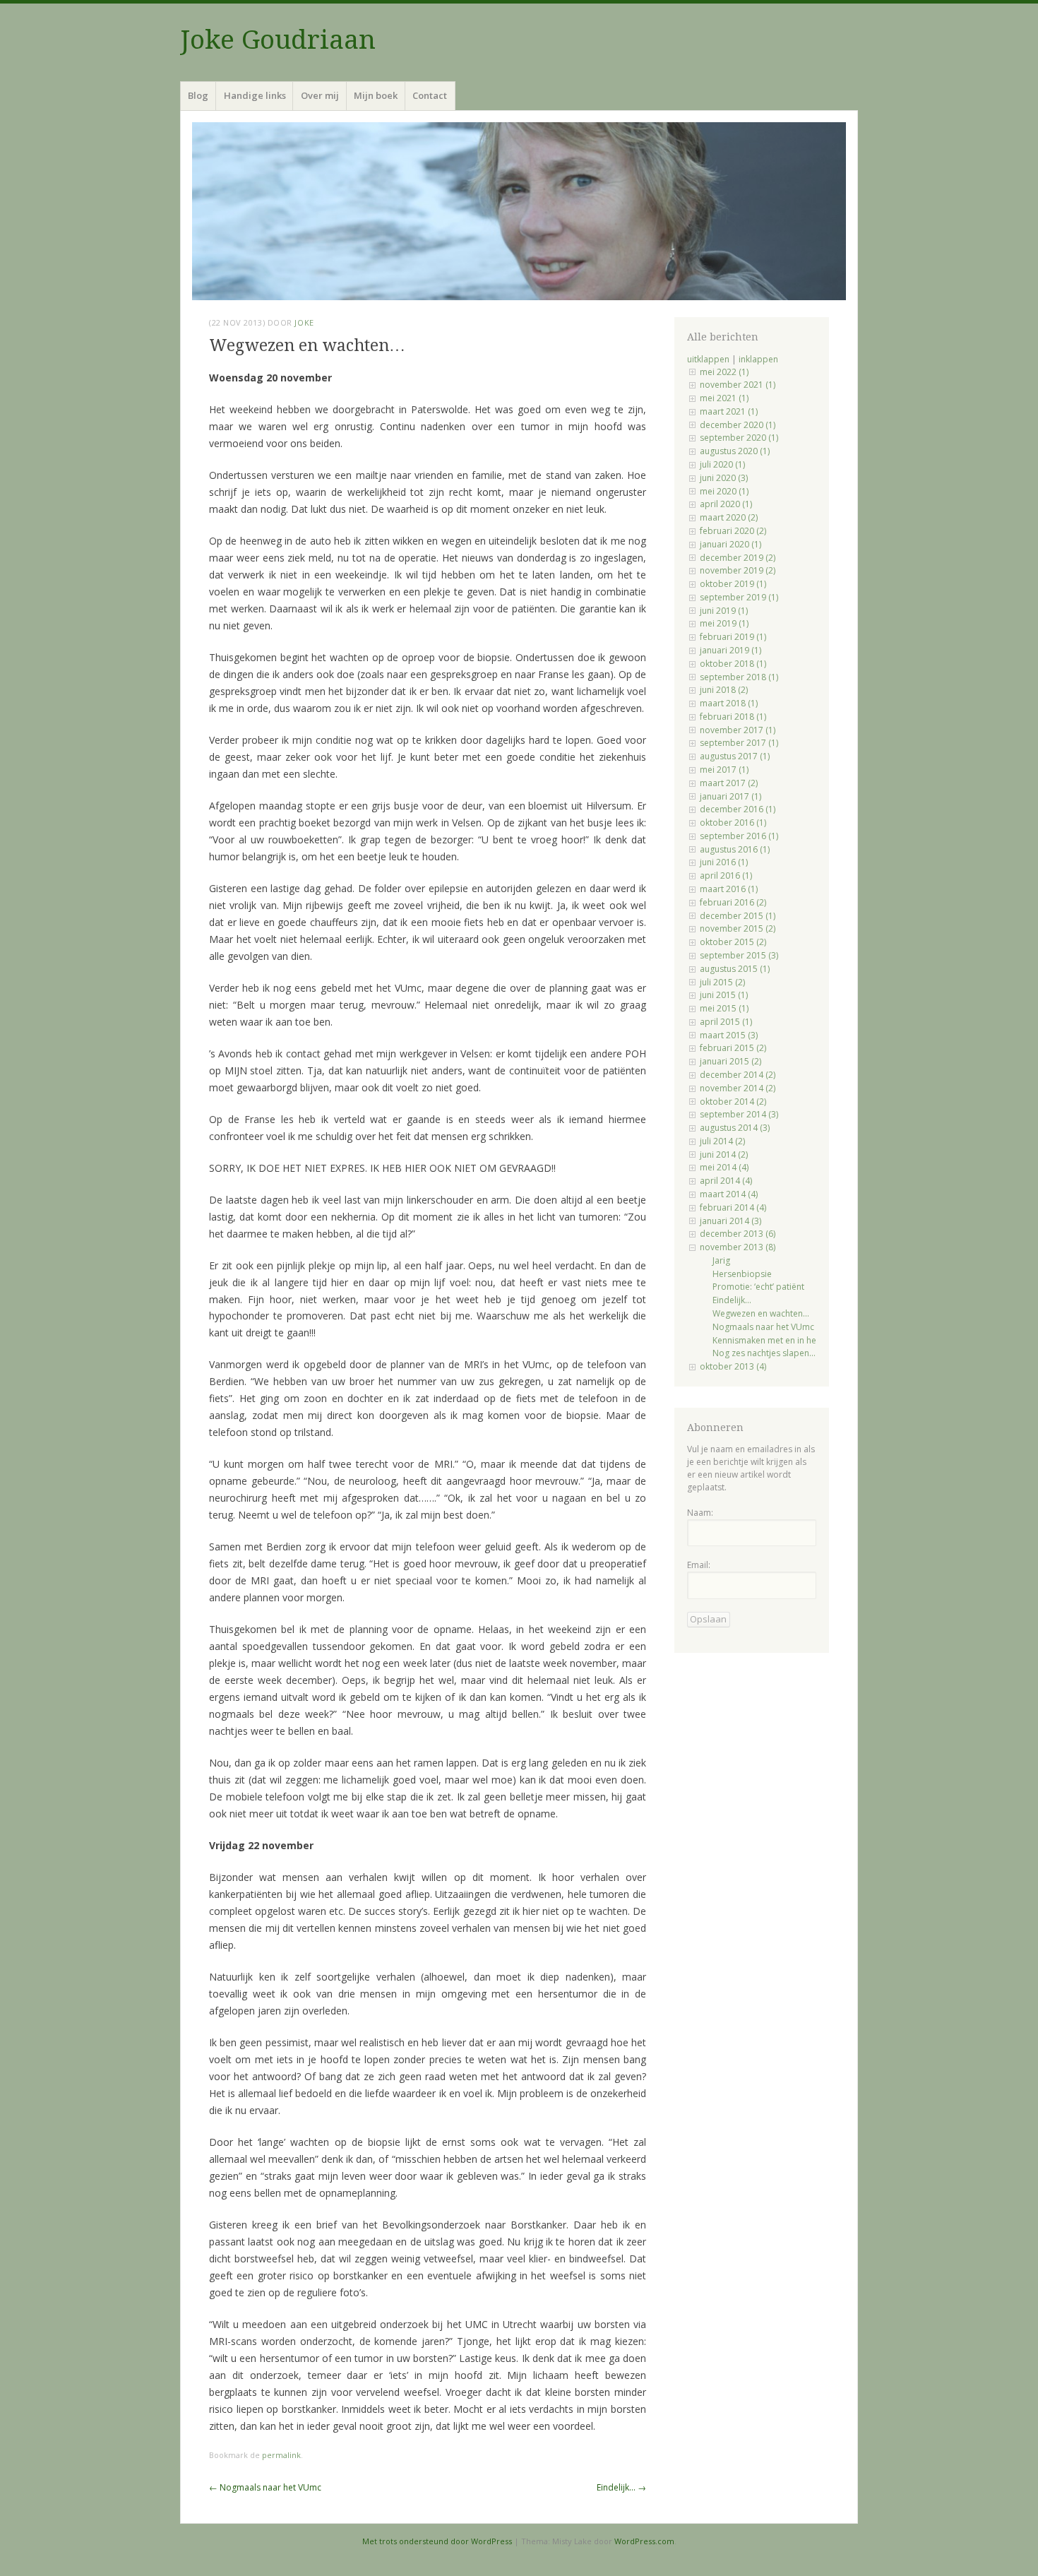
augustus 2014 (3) (735, 1128)
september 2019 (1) (739, 597)
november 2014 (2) (738, 1088)
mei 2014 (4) (724, 1167)
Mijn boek (376, 95)
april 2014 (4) (726, 1181)
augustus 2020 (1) (735, 451)
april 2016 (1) (726, 876)
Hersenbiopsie (742, 1274)
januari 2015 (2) (730, 1061)
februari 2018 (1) (733, 717)
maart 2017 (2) (729, 783)
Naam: (700, 1513)
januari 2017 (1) (730, 796)
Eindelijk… (621, 2487)
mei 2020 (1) (724, 491)
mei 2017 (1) (724, 770)
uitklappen (708, 359)
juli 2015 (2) (722, 982)
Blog (198, 95)
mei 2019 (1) (724, 623)
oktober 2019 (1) (733, 584)
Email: (699, 1565)
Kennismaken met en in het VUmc (778, 1340)
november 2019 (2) (738, 570)
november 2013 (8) (738, 1247)
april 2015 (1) (726, 1022)
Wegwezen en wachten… (761, 1313)
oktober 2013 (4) (733, 1366)
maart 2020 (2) (729, 517)
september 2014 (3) (739, 1114)
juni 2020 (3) (724, 478)
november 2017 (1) (738, 730)
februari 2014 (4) (733, 1207)
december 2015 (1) (738, 916)
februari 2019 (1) (733, 637)
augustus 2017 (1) (735, 756)
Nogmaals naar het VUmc (265, 2487)
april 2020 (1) (726, 504)
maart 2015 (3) (729, 1035)
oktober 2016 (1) (733, 823)
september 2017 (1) (739, 743)
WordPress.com (644, 2541)
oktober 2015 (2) (733, 942)
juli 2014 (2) (722, 1141)
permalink (281, 2455)
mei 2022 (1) (724, 372)
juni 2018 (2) (724, 690)
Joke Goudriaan (278, 40)
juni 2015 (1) (724, 995)
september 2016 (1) (739, 836)
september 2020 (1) (739, 438)
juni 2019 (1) (724, 611)
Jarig (721, 1260)
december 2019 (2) (738, 558)
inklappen (758, 359)
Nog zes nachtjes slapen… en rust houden (795, 1353)
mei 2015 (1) (724, 1008)
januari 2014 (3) (730, 1221)
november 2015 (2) (738, 928)
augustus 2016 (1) (735, 849)
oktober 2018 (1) (733, 664)
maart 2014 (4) (729, 1194)
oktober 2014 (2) (733, 1102)
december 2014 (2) (738, 1075)
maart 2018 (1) (729, 703)
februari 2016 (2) (733, 902)
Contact (430, 95)
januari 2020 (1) (730, 544)
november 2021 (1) (738, 385)
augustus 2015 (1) (735, 969)
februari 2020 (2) (733, 531)
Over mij (320, 95)
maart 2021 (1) (729, 411)
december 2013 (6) (738, 1234)
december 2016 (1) (738, 809)
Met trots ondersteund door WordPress (437, 2541)
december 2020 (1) (738, 425)
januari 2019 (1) (730, 650)
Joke (304, 322)
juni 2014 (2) (724, 1155)
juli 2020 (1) (722, 464)
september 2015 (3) (739, 955)
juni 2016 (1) (724, 862)
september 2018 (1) (739, 677)
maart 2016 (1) (729, 889)
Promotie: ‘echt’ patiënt (758, 1287)
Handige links (255, 95)
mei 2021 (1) (724, 398)
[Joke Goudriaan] (519, 211)
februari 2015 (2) (733, 1048)
